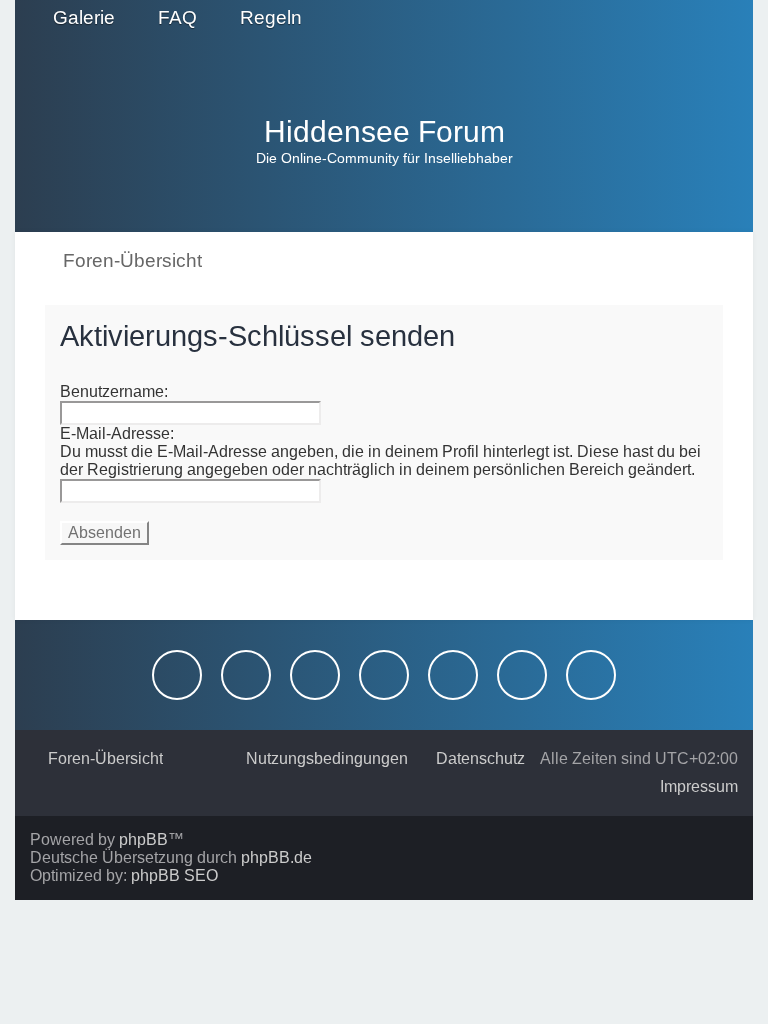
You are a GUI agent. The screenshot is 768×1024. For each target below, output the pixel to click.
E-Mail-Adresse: (117, 433)
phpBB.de (276, 857)
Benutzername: (114, 391)
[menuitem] (75, 18)
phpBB (143, 839)
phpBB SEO (174, 875)
